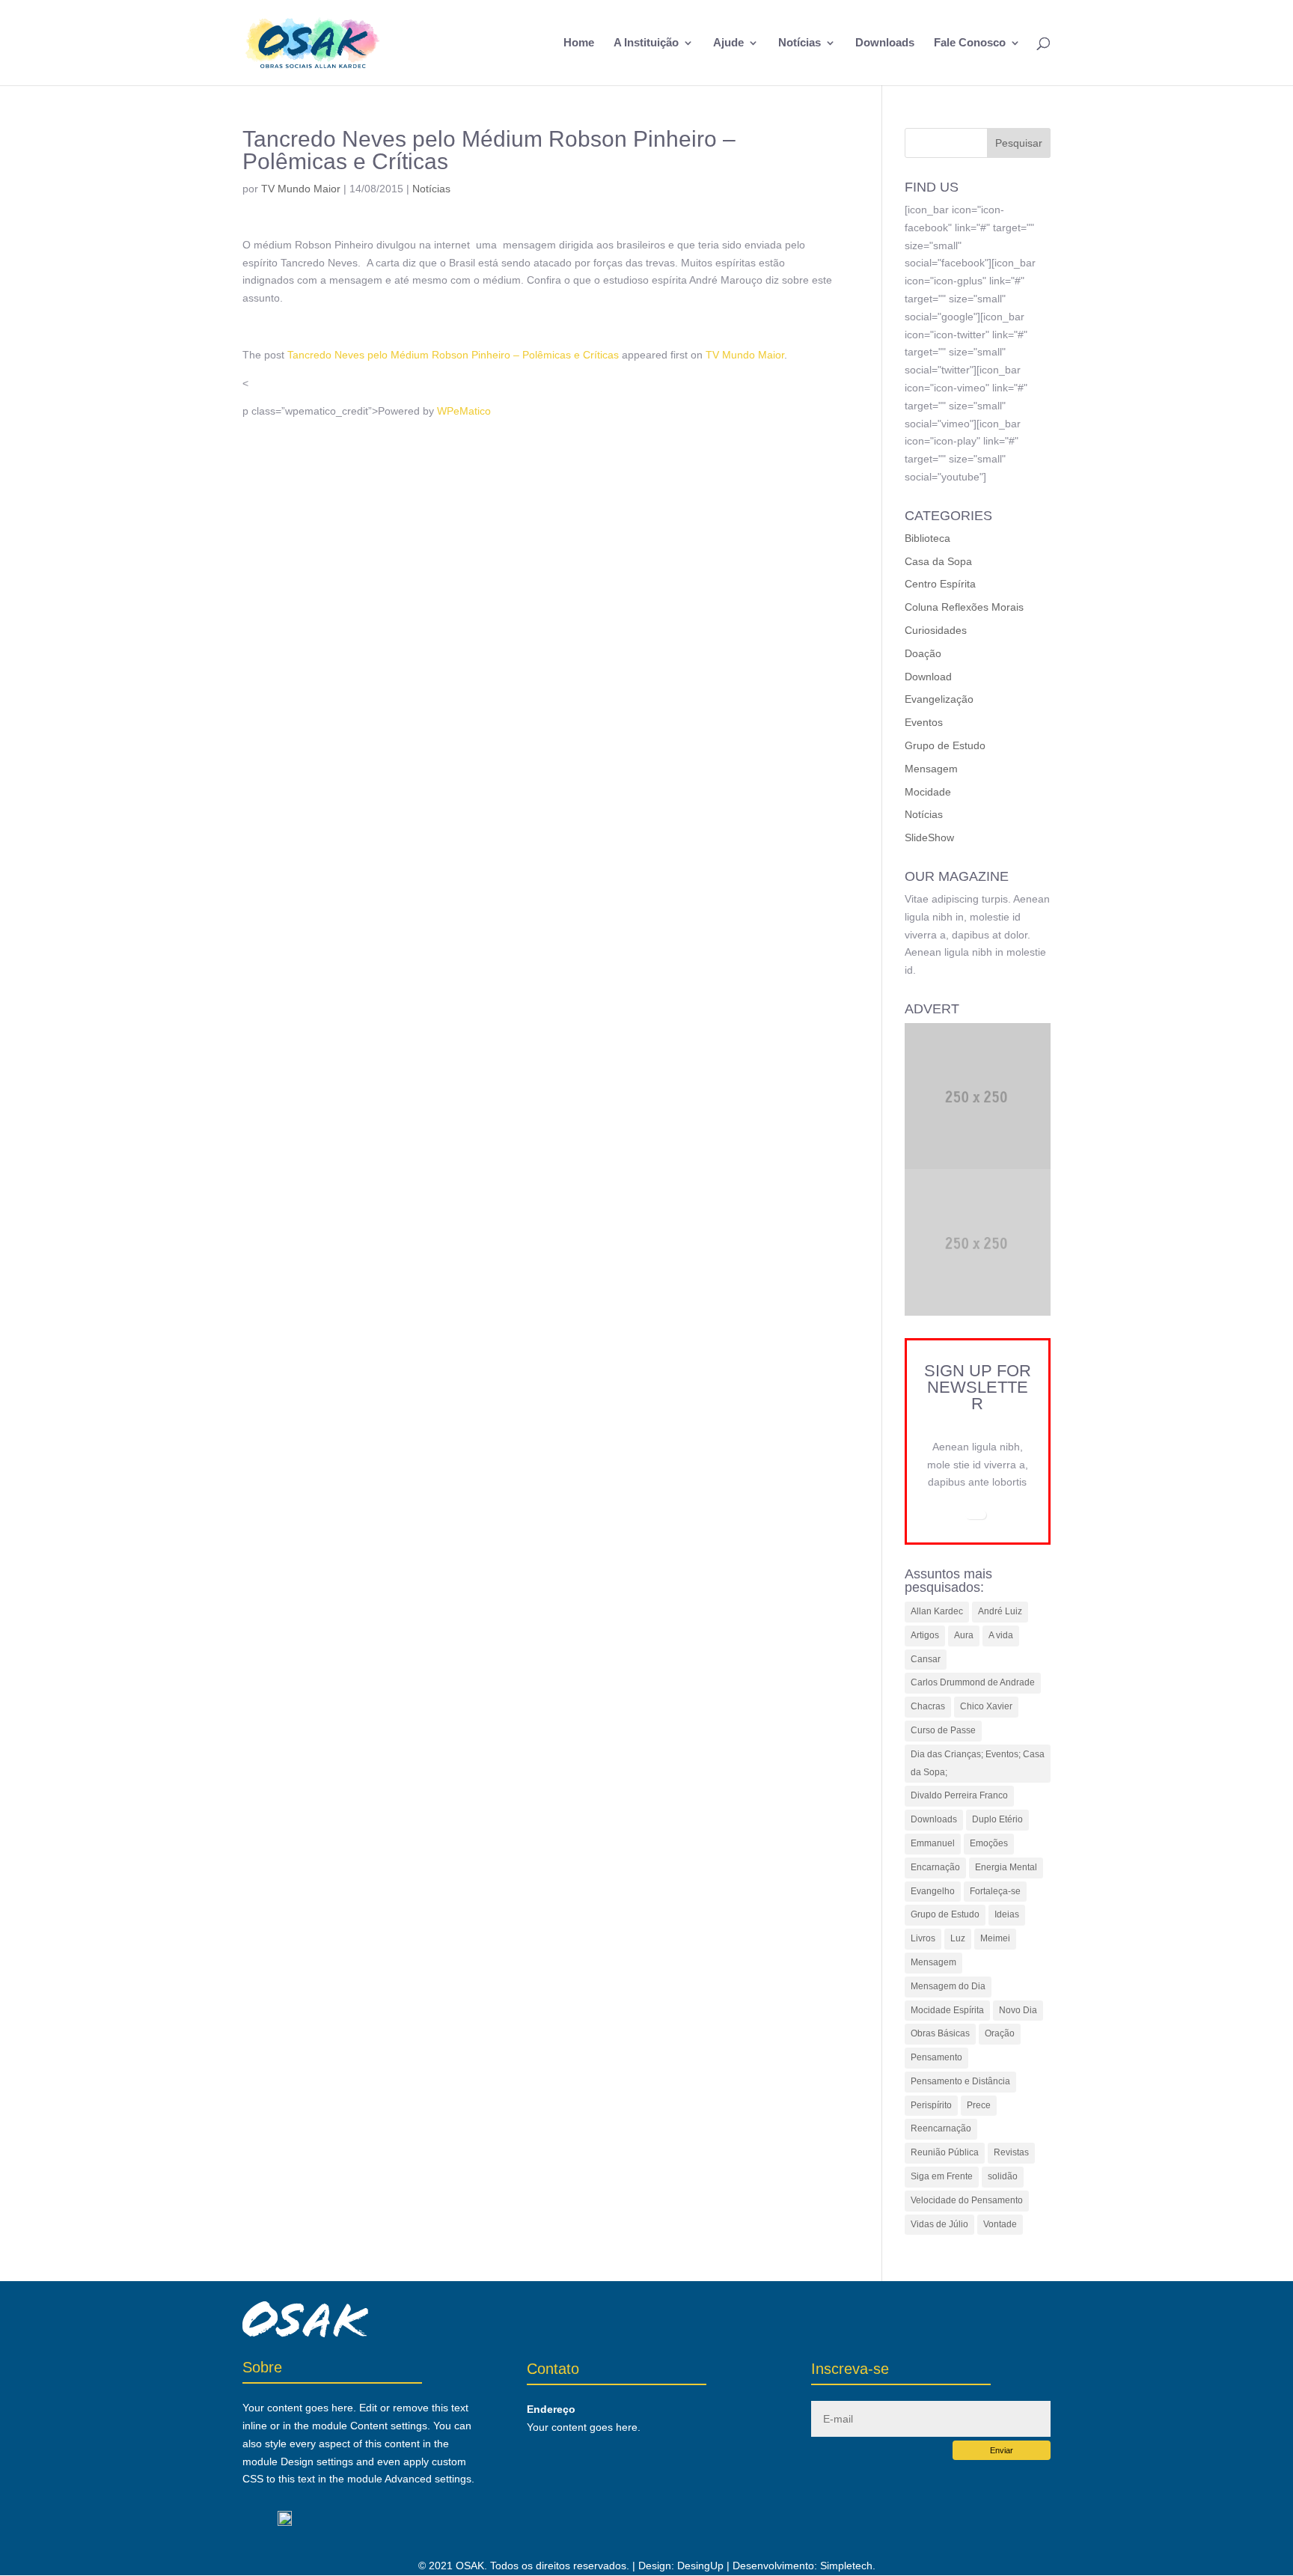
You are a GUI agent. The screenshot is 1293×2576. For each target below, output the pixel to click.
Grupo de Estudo (945, 745)
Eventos (924, 722)
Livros (923, 1938)
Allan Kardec (937, 1611)
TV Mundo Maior (301, 189)
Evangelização (939, 699)
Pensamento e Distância (960, 2081)
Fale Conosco (970, 43)
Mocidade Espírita (947, 2010)
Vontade (1000, 2224)
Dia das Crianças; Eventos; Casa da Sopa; (978, 1763)
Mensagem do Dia (948, 1986)
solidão (1003, 2176)
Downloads (885, 43)
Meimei (995, 1938)
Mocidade (928, 792)
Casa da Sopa (938, 561)
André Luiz (1000, 1611)
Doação (923, 653)
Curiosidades (936, 630)
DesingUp (700, 2566)
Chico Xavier (986, 1706)
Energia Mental (1006, 1867)
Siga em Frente (942, 2176)
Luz (958, 1938)
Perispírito (931, 2105)
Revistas (1011, 2152)
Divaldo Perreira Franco (959, 1795)
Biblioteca (927, 538)
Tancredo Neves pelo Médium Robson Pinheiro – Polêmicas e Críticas (453, 355)
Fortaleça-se (995, 1891)
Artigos (925, 1635)
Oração (1000, 2033)
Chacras (928, 1706)
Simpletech (846, 2566)
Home (579, 43)
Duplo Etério (997, 1819)
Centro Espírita (940, 584)
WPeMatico (464, 411)
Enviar (1002, 2450)
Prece (979, 2105)
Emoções (989, 1843)
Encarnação (935, 1867)
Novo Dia (1018, 2010)
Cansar (926, 1659)
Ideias (1007, 1914)
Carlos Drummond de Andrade (973, 1682)
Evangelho (933, 1891)
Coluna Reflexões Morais (964, 607)
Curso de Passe (943, 1730)
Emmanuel (933, 1843)
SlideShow (929, 837)
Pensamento (936, 2057)
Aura (964, 1635)
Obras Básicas (940, 2033)
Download (928, 677)
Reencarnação (941, 2128)
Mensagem (931, 769)
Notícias (800, 43)
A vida (1001, 1635)
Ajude (728, 43)
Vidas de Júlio (939, 2224)
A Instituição (646, 43)
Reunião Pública (945, 2152)
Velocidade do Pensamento (967, 2200)
